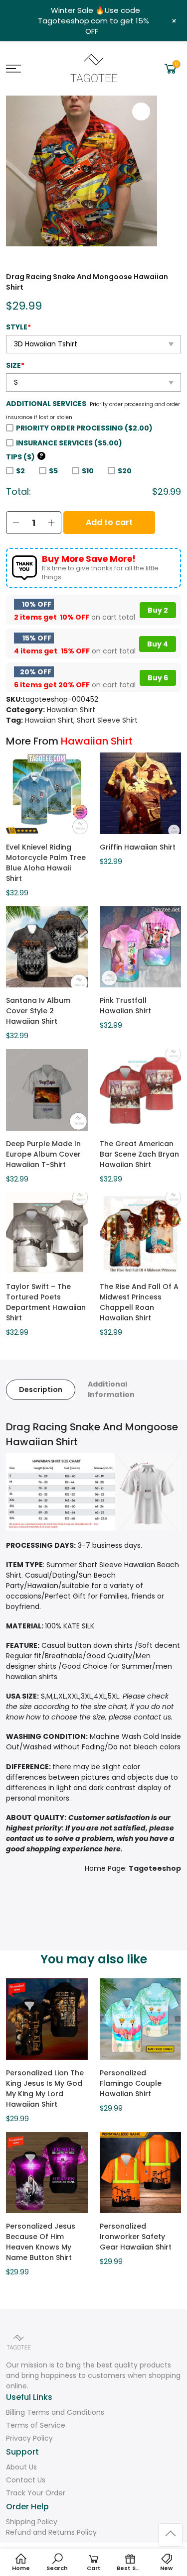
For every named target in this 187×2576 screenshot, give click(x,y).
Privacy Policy (29, 2438)
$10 (88, 471)
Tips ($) (25, 457)
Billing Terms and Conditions (55, 2412)
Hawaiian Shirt (71, 710)
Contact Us (26, 2480)
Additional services (46, 404)
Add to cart (109, 522)
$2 (20, 471)
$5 (53, 471)
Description (41, 1390)
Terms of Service (36, 2425)
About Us (21, 2467)
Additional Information (111, 1389)
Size (15, 365)
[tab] (41, 1390)
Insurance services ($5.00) (69, 443)
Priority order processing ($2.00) (84, 428)
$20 (125, 471)
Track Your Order (36, 2493)
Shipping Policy (32, 2522)
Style (18, 327)
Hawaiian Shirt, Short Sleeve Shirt (81, 720)
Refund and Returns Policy (51, 2532)
